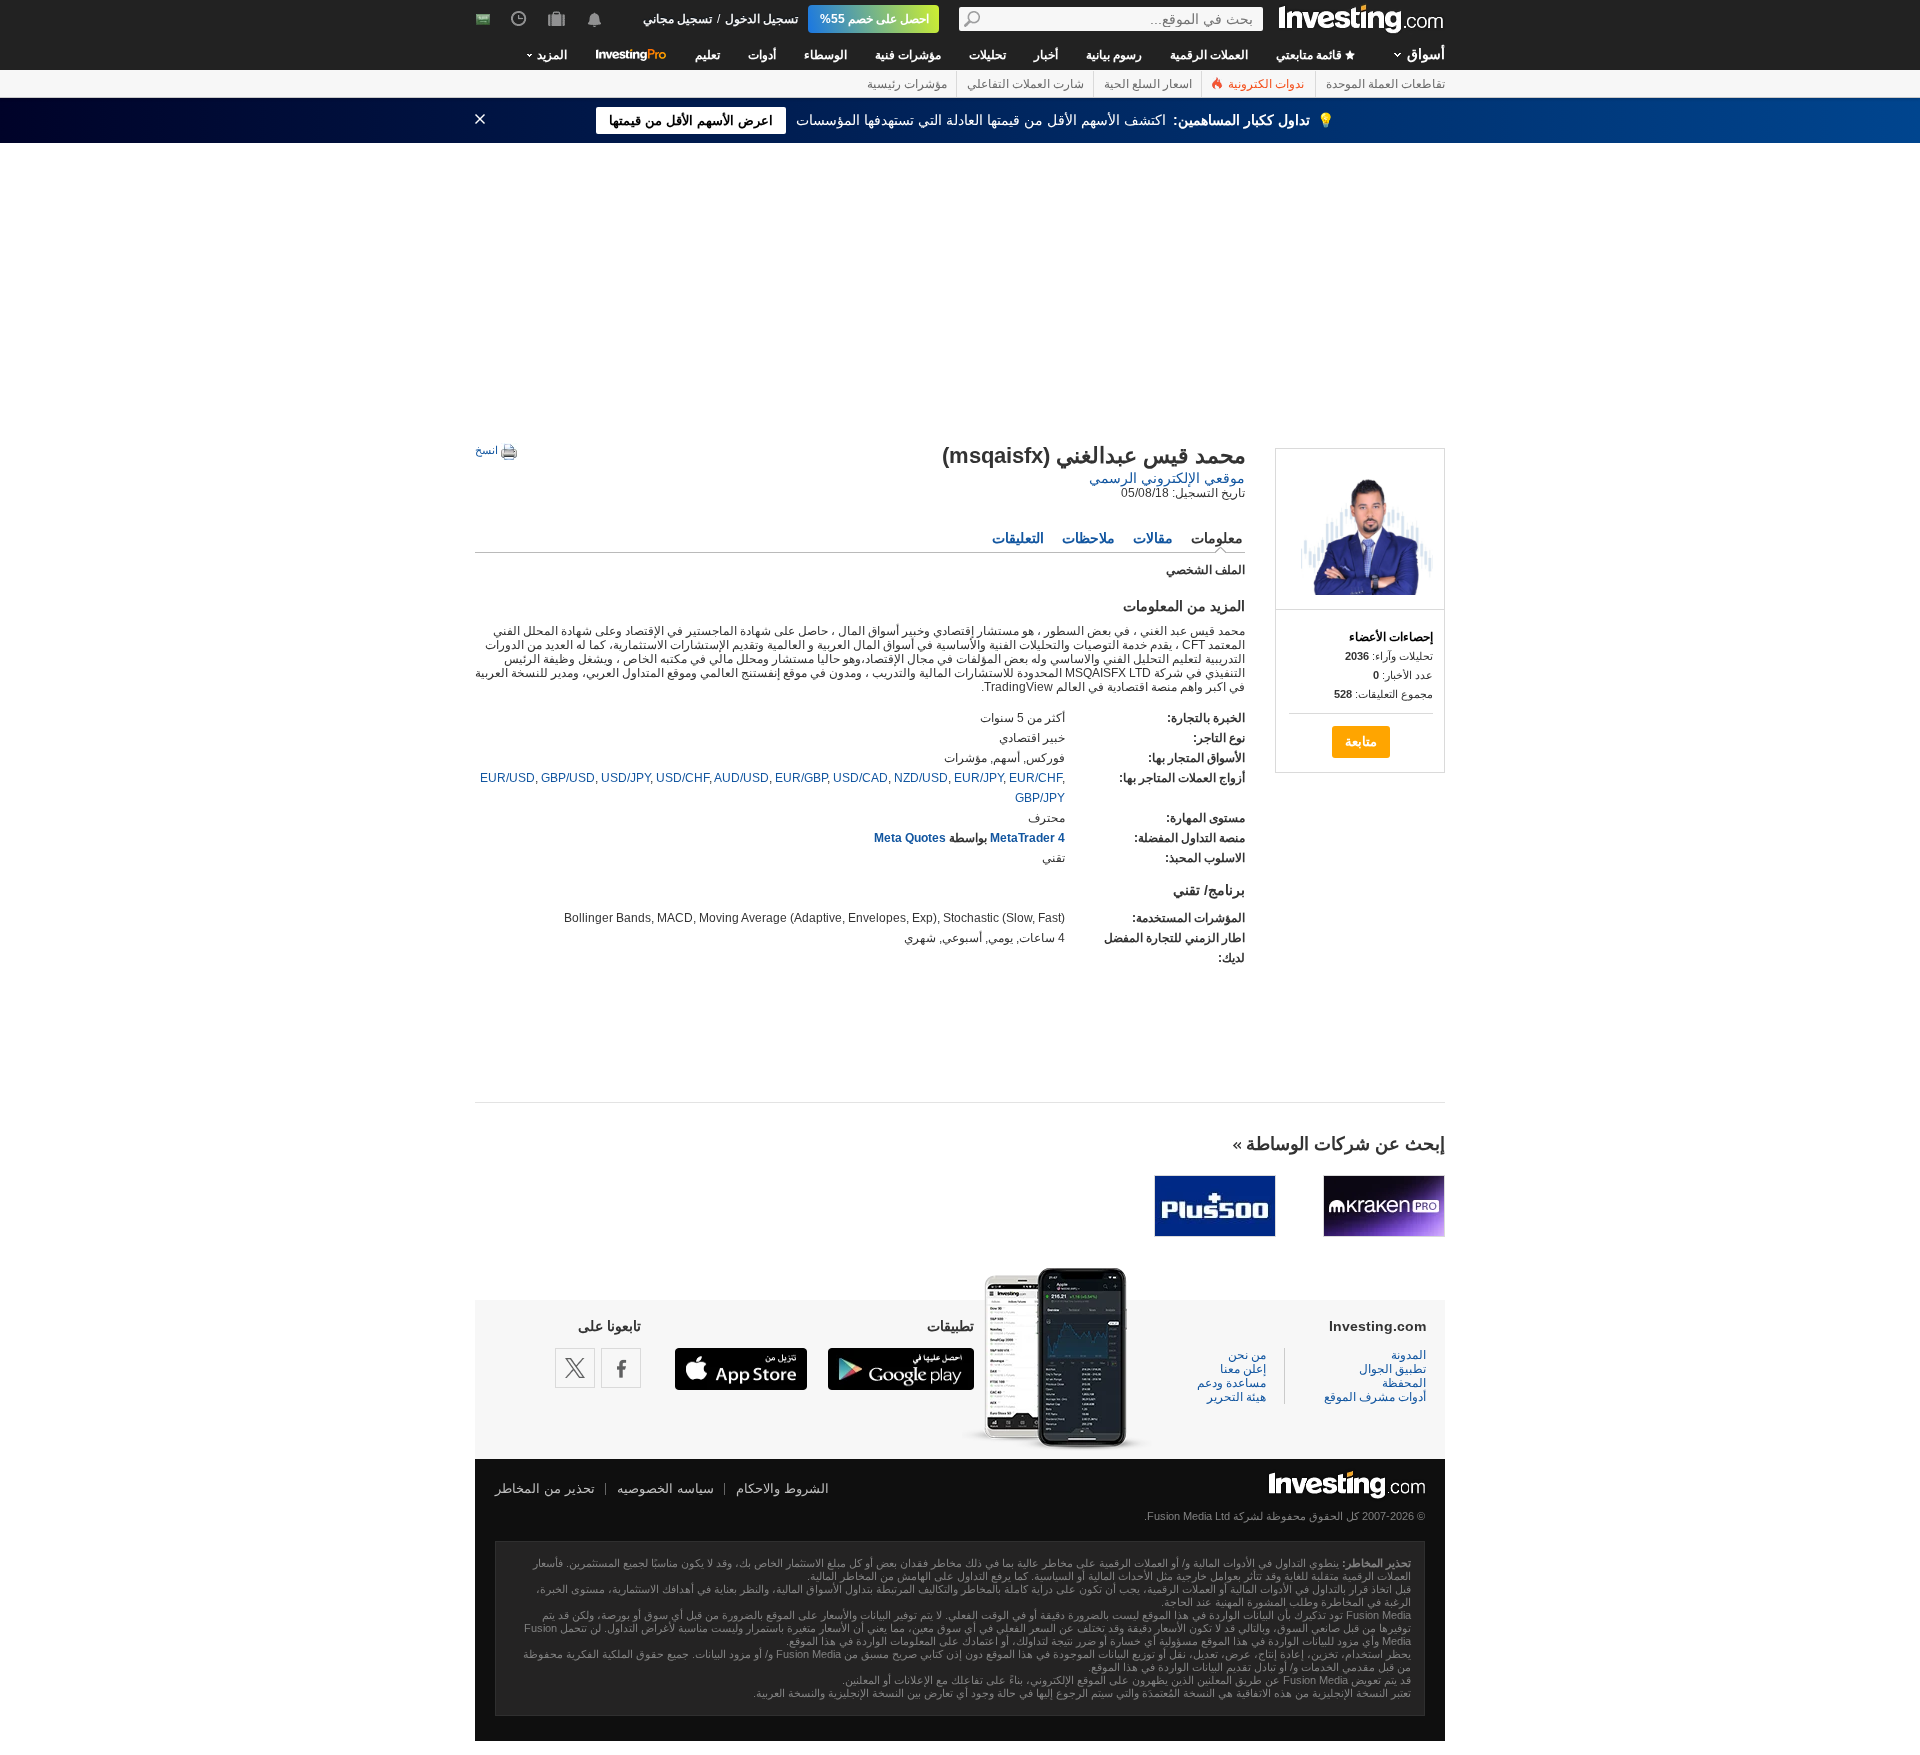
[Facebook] (621, 1368)
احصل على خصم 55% (874, 19)
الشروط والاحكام (782, 1488)
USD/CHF (682, 778)
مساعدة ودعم (1231, 1383)
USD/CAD (860, 778)
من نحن (1247, 1355)
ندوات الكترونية (1264, 84)
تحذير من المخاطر (545, 1488)
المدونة (1408, 1355)
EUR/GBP (801, 778)
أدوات (762, 55)
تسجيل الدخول (761, 19)
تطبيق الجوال (1392, 1369)
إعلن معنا (1243, 1369)
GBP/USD (568, 778)
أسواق (1426, 54)
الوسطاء (825, 55)
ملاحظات (1088, 538)
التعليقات (1018, 538)
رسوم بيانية (1114, 55)
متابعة (1361, 741)
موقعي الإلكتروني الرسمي (1167, 478)
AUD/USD (741, 778)
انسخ (488, 450)
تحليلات (987, 55)
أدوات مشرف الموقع (1375, 1397)
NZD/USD (921, 778)
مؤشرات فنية (908, 55)
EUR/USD (507, 778)
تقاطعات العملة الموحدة (1385, 84)
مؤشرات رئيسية (907, 84)
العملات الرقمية (1209, 55)
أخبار (1046, 55)
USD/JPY (625, 778)
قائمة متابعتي (1310, 55)
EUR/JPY (978, 778)
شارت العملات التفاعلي (1025, 84)
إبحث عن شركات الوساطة (1345, 1144)
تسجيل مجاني (677, 19)
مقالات (1153, 538)
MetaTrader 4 (1027, 838)
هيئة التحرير (1236, 1397)
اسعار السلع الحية (1148, 84)
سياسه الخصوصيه (665, 1488)
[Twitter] (575, 1368)
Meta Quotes (910, 838)
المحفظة (1404, 1383)
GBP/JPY (1040, 798)
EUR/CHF (1035, 778)
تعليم (707, 55)
